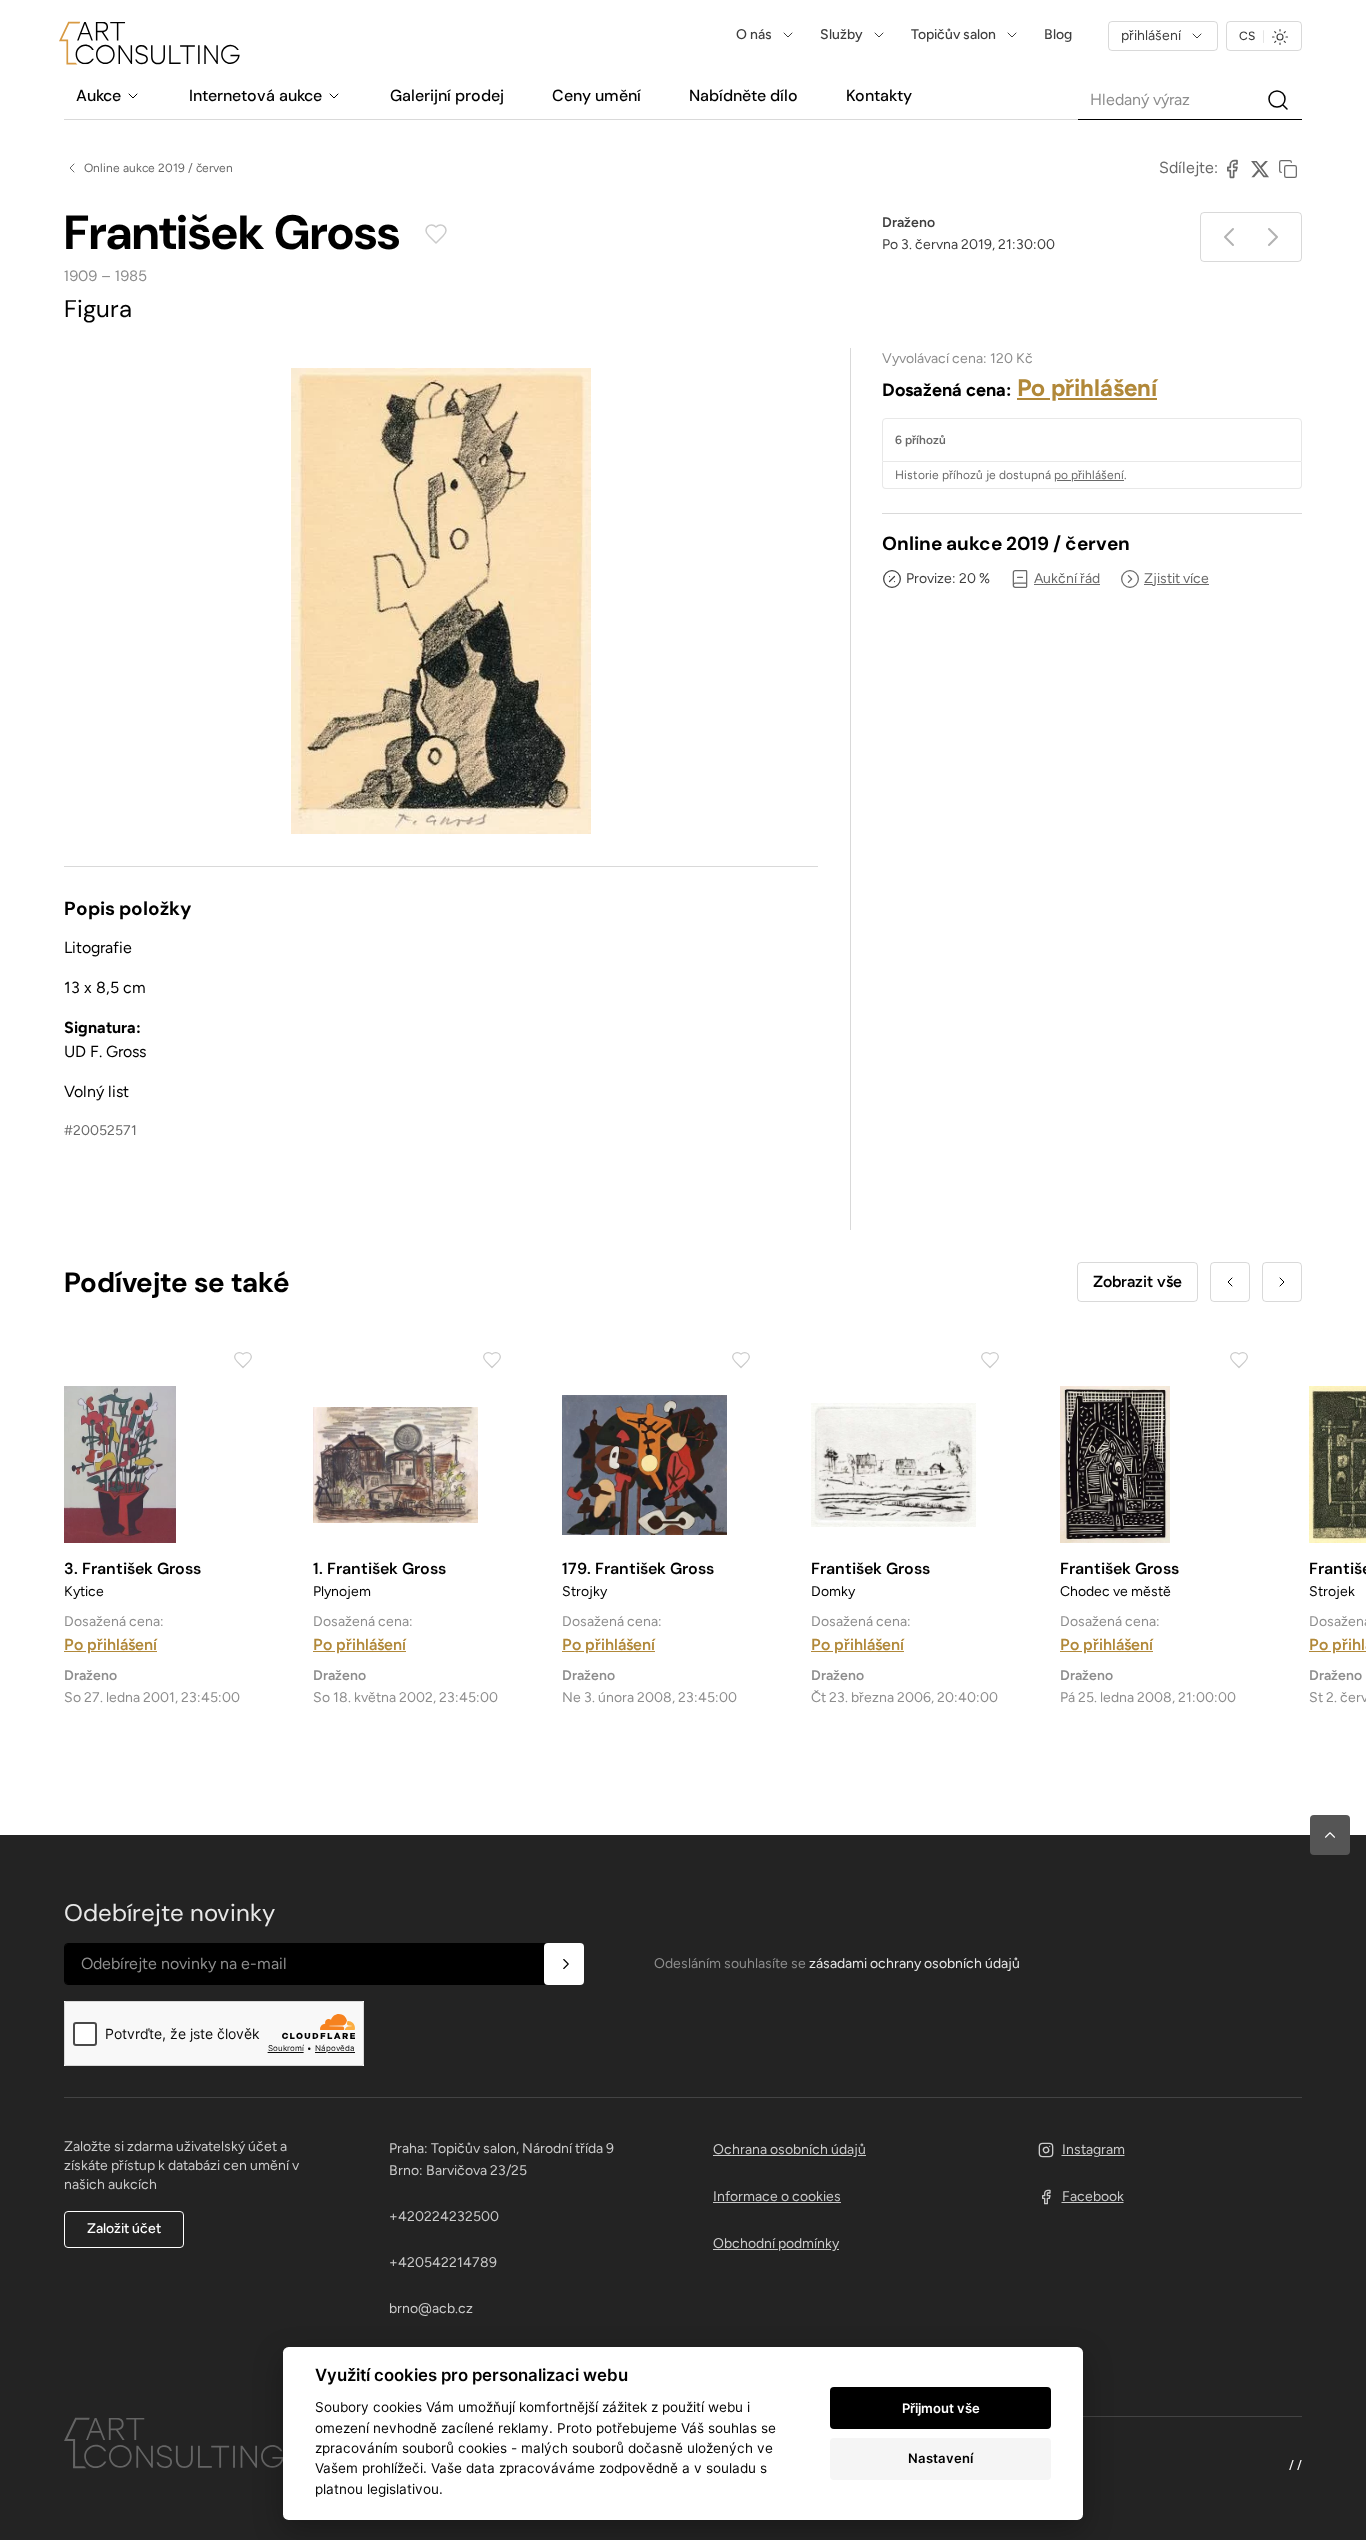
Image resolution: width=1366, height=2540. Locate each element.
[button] (1330, 1835)
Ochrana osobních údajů (789, 2149)
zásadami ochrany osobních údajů (914, 1963)
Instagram (1093, 2149)
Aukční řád (1067, 578)
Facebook (1093, 2196)
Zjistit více (1176, 578)
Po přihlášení (1087, 387)
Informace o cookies (777, 2196)
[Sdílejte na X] (1260, 168)
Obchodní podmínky (776, 2243)
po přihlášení (1089, 475)
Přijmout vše (941, 2408)
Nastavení (940, 2458)
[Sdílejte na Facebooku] (1232, 168)
